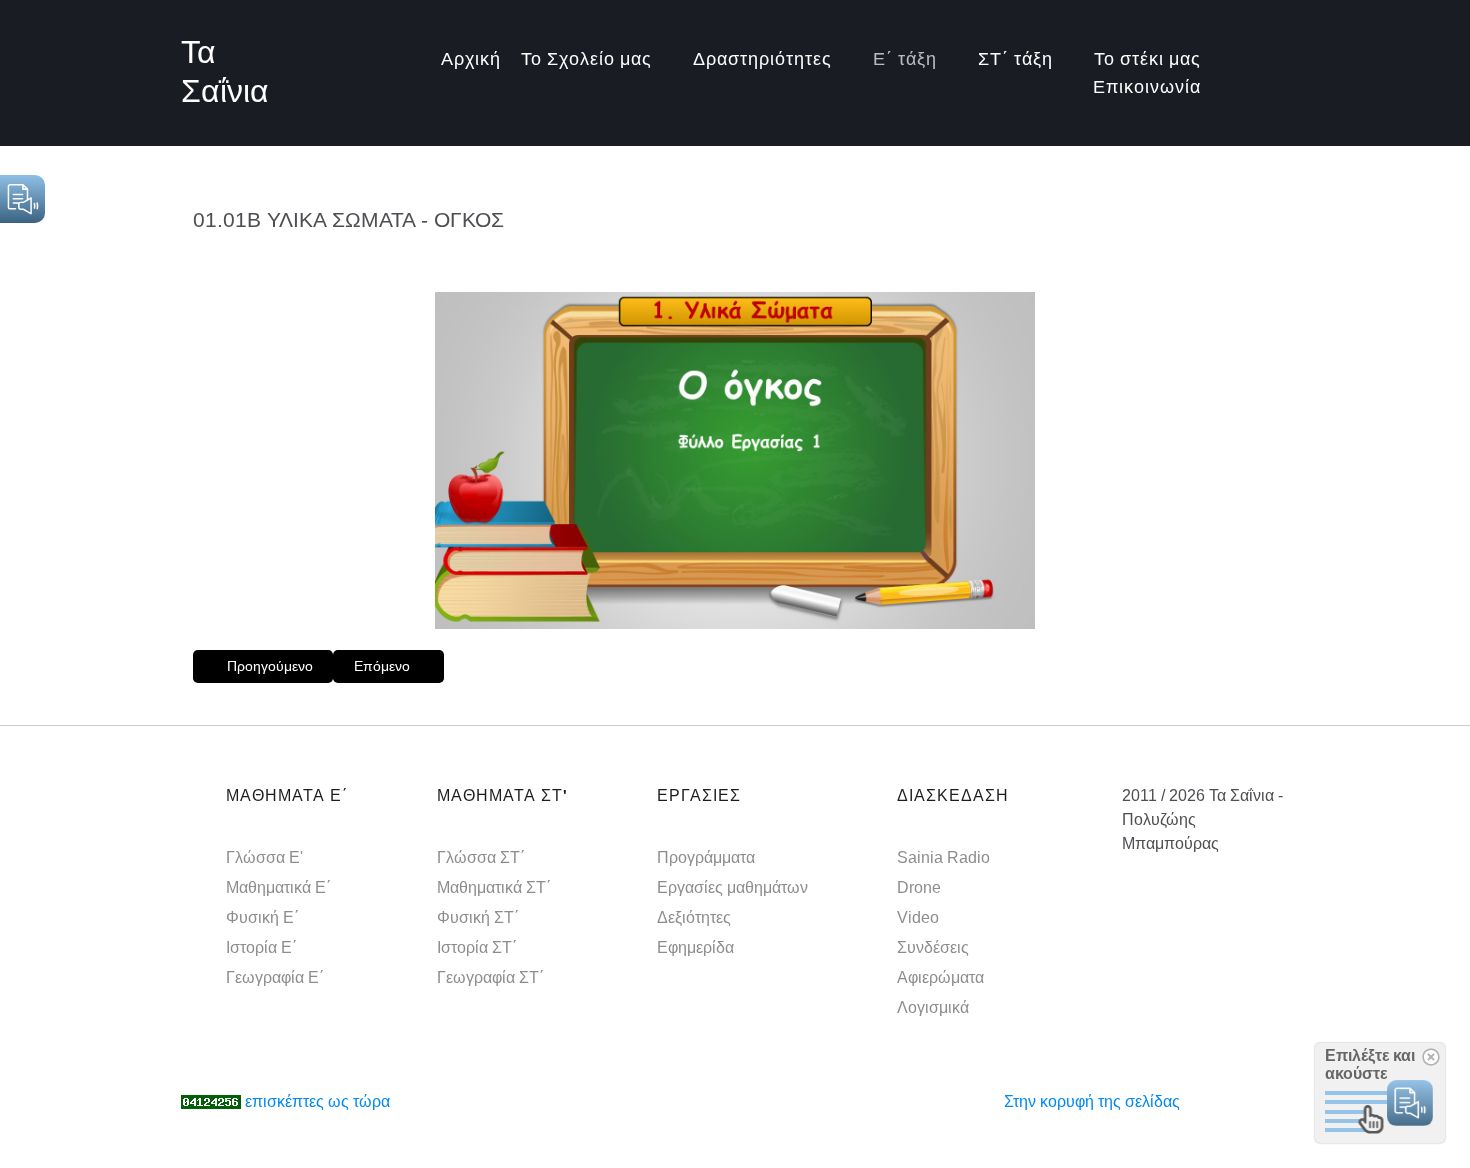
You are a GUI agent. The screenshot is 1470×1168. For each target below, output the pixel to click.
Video (918, 917)
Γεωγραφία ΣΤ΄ (490, 977)
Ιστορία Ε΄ (261, 947)
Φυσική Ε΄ (262, 917)
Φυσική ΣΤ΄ (478, 917)
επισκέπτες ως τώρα (317, 1101)
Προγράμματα (706, 857)
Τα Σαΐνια (225, 73)
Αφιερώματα (940, 977)
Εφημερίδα (695, 947)
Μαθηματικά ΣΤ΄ (494, 887)
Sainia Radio (943, 857)
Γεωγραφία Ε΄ (275, 977)
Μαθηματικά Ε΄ (278, 887)
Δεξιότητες (694, 917)
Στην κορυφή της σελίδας (1092, 1101)
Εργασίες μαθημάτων (732, 887)
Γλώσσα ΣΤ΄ (481, 857)
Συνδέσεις (933, 947)
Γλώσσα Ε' (264, 857)
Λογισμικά (933, 1007)
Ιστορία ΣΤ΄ (477, 947)
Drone (919, 887)
